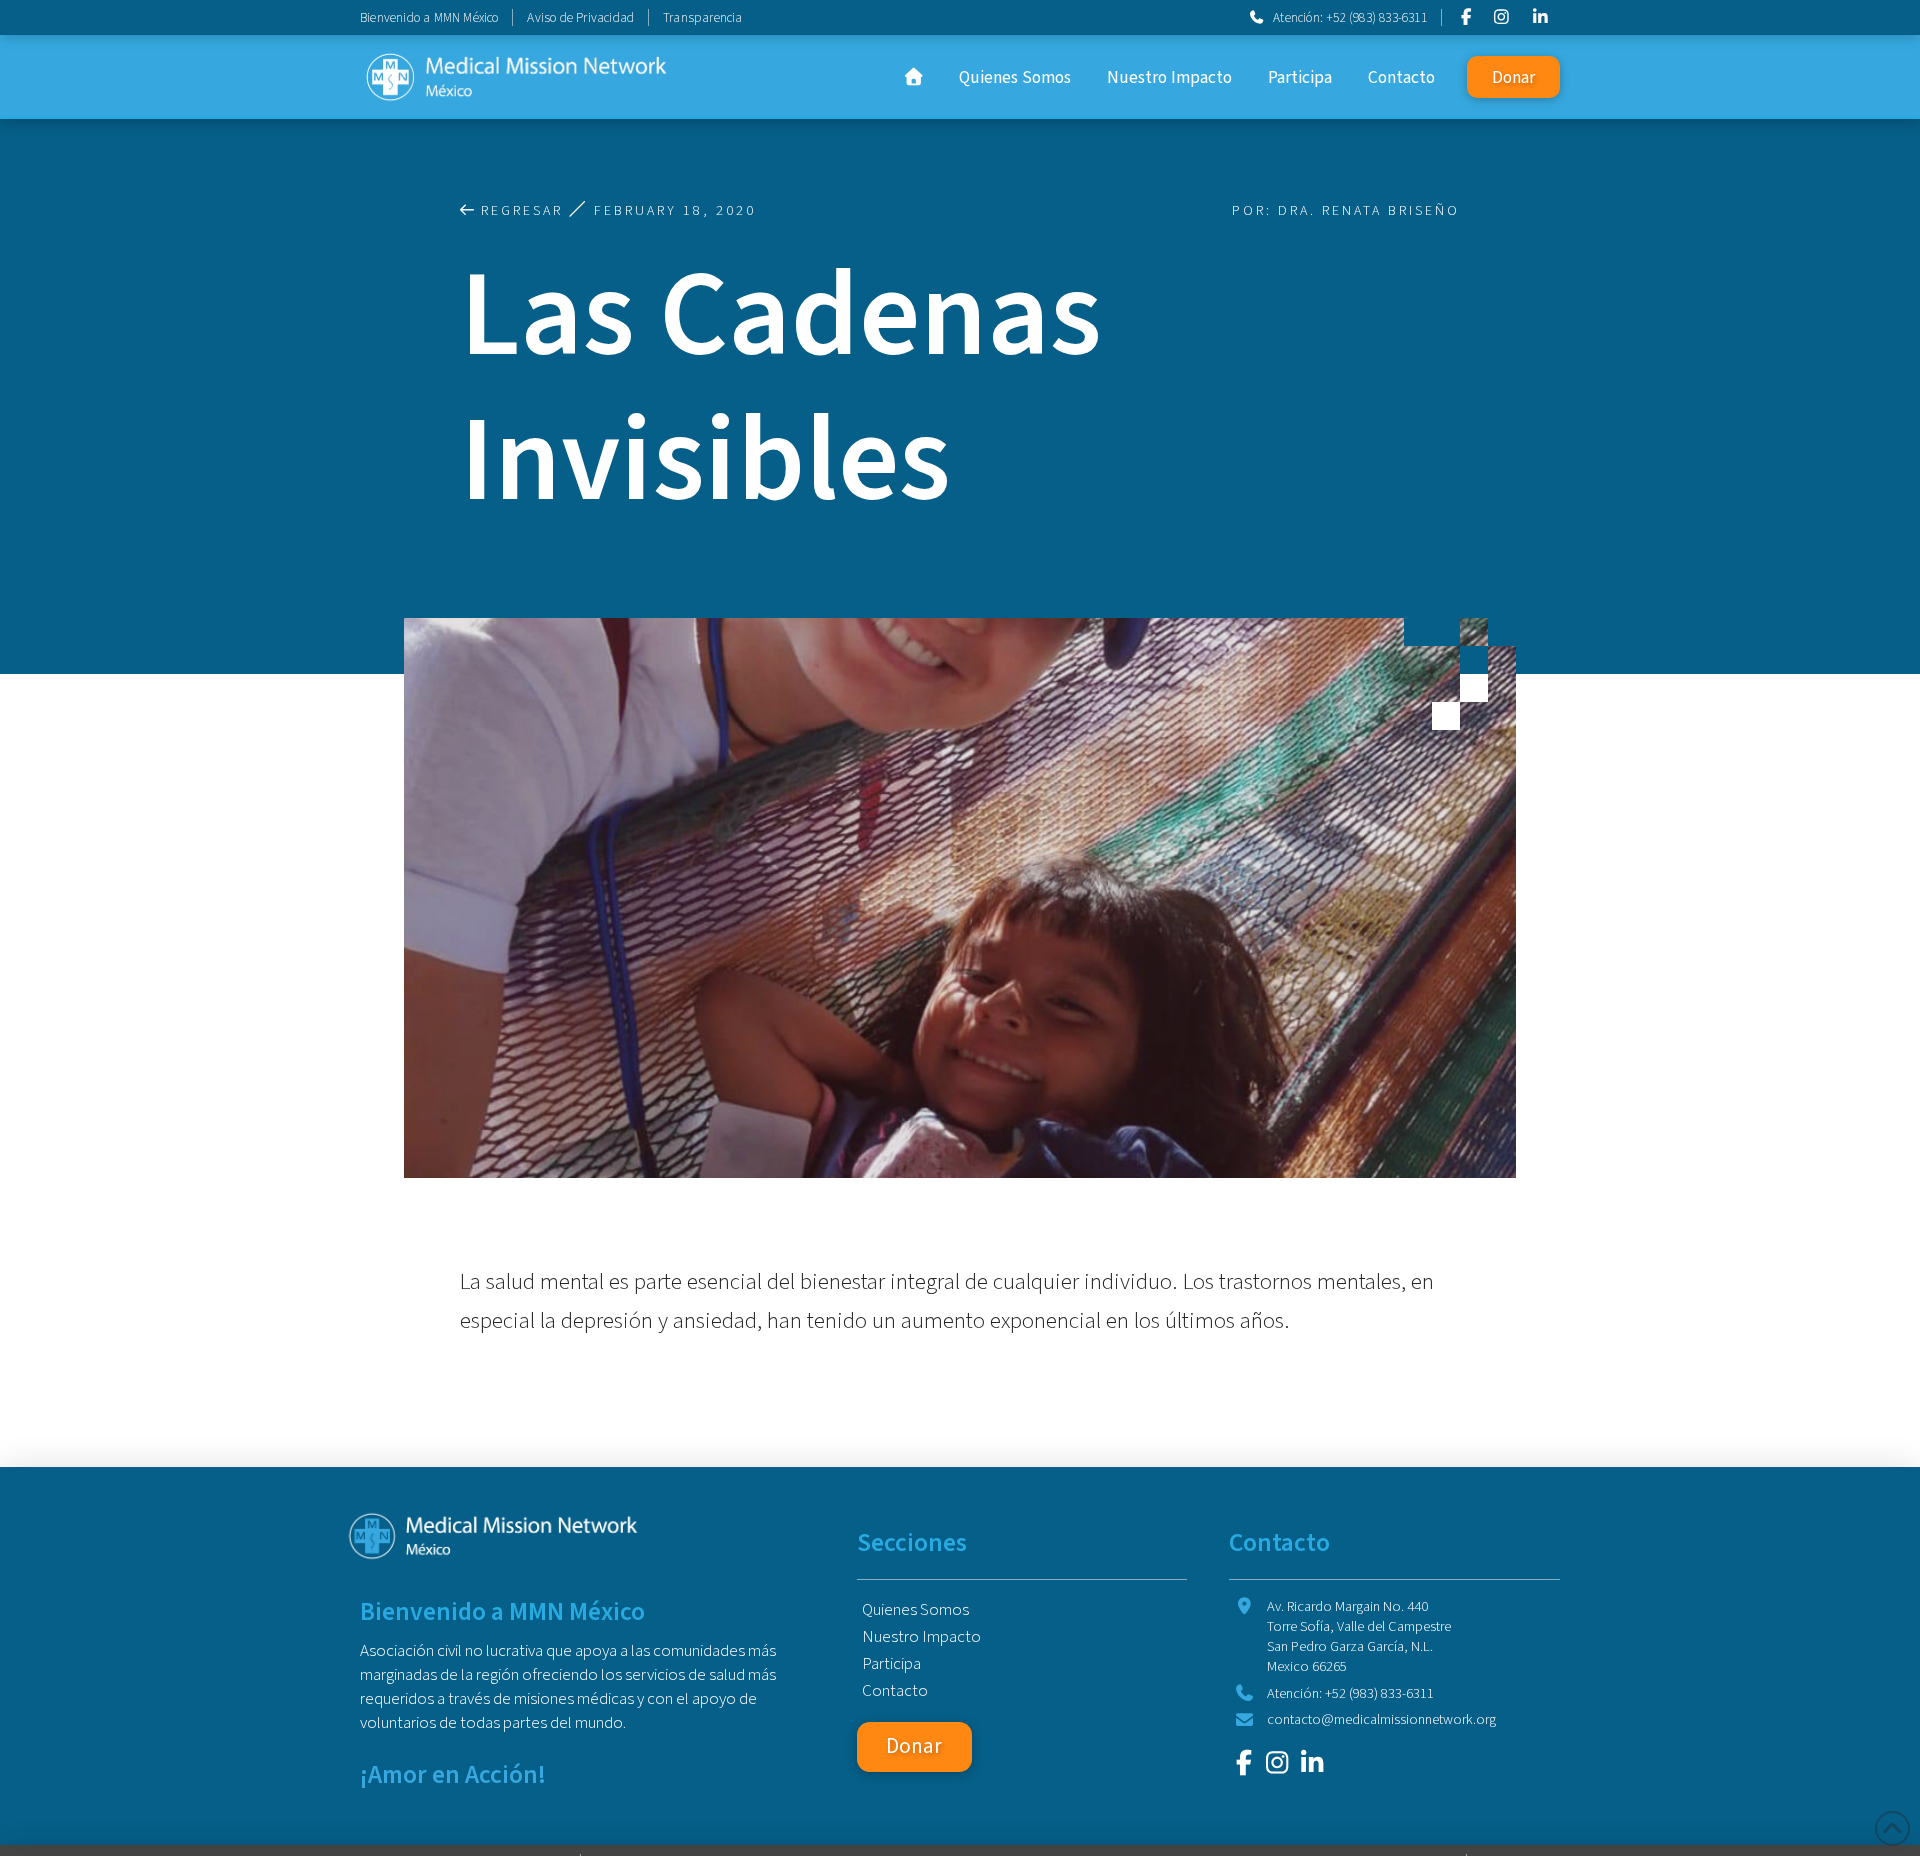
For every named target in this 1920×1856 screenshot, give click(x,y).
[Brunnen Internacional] (1244, 1762)
